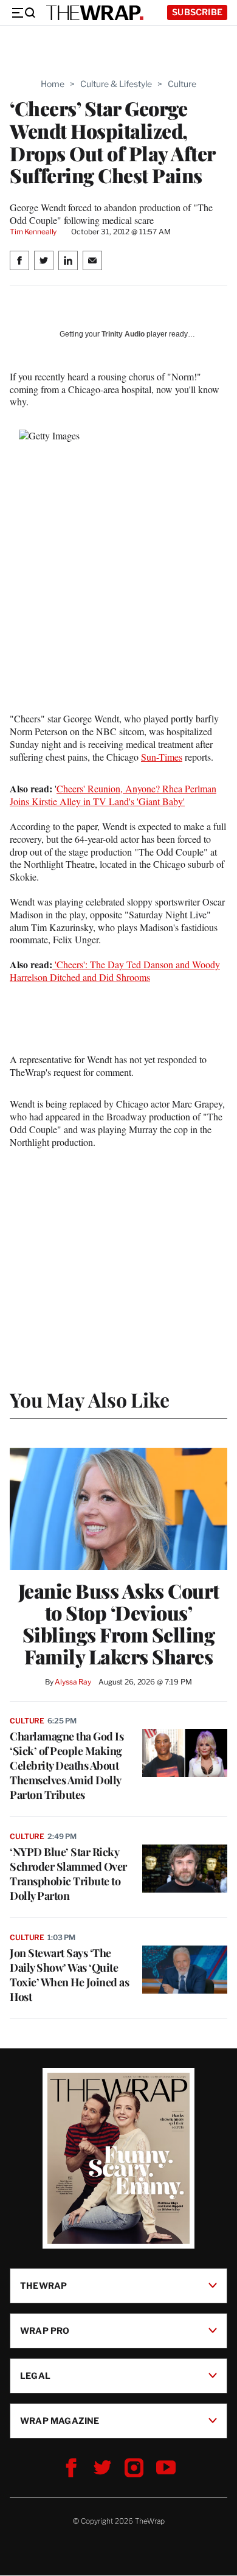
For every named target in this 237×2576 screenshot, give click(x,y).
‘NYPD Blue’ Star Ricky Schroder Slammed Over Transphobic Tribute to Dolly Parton (68, 1874)
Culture (182, 84)
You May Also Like (90, 1399)
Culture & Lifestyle (116, 84)
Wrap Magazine (60, 2421)
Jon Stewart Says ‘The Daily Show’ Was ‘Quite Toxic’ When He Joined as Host (69, 1975)
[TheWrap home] (95, 13)
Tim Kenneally (33, 232)
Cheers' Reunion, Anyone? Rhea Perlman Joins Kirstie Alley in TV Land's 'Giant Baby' (113, 795)
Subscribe (197, 12)
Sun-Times (162, 757)
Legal (35, 2375)
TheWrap (43, 2285)
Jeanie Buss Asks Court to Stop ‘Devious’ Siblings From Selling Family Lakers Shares (119, 1624)
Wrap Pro (45, 2330)
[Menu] (23, 13)
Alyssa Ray (73, 1682)
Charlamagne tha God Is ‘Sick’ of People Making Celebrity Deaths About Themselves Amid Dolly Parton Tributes (67, 1765)
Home (53, 84)
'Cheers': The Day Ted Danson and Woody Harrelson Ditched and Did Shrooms (115, 971)
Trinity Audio (123, 334)
